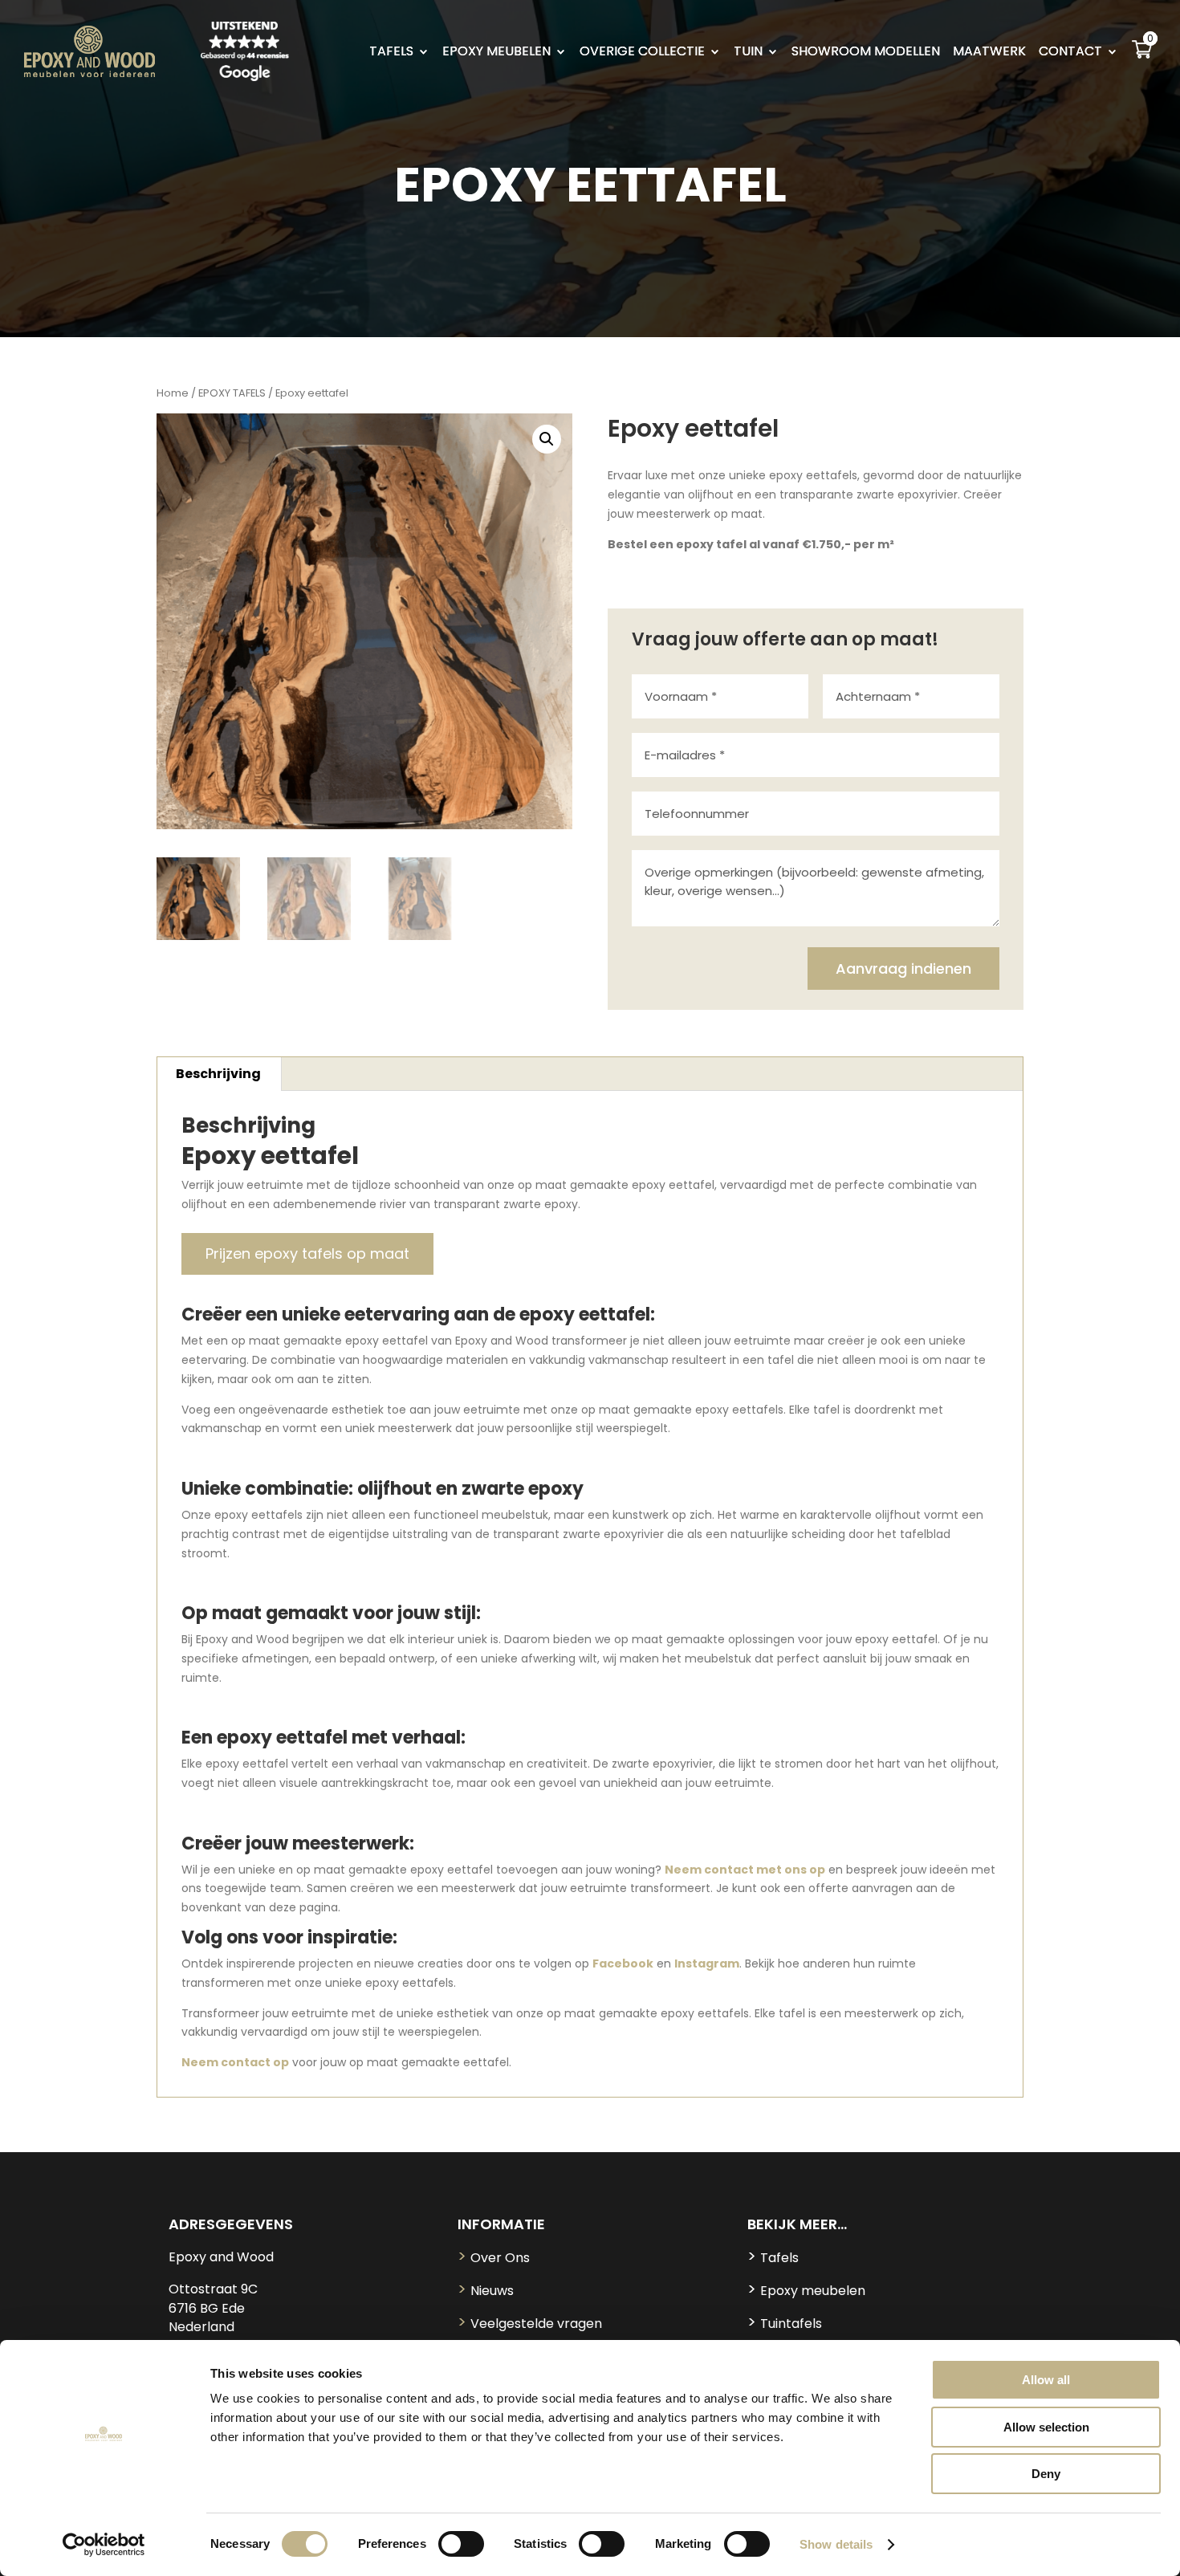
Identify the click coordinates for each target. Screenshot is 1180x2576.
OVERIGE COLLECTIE (642, 53)
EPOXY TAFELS (232, 393)
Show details (836, 2544)
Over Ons (494, 2258)
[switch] (461, 2544)
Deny (1046, 2474)
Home (173, 393)
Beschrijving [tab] (218, 1074)
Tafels (773, 2258)
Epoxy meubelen (806, 2291)
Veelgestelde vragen (530, 2324)
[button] (547, 439)
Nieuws (486, 2291)
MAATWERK (989, 53)
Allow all (1046, 2380)
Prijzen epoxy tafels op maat (307, 1253)
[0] (1142, 55)
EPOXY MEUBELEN (496, 53)
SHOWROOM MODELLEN (866, 53)
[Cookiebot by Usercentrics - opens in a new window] (104, 2545)
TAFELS (391, 53)
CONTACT (1070, 53)
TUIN (748, 53)
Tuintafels (785, 2324)
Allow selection (1046, 2427)
